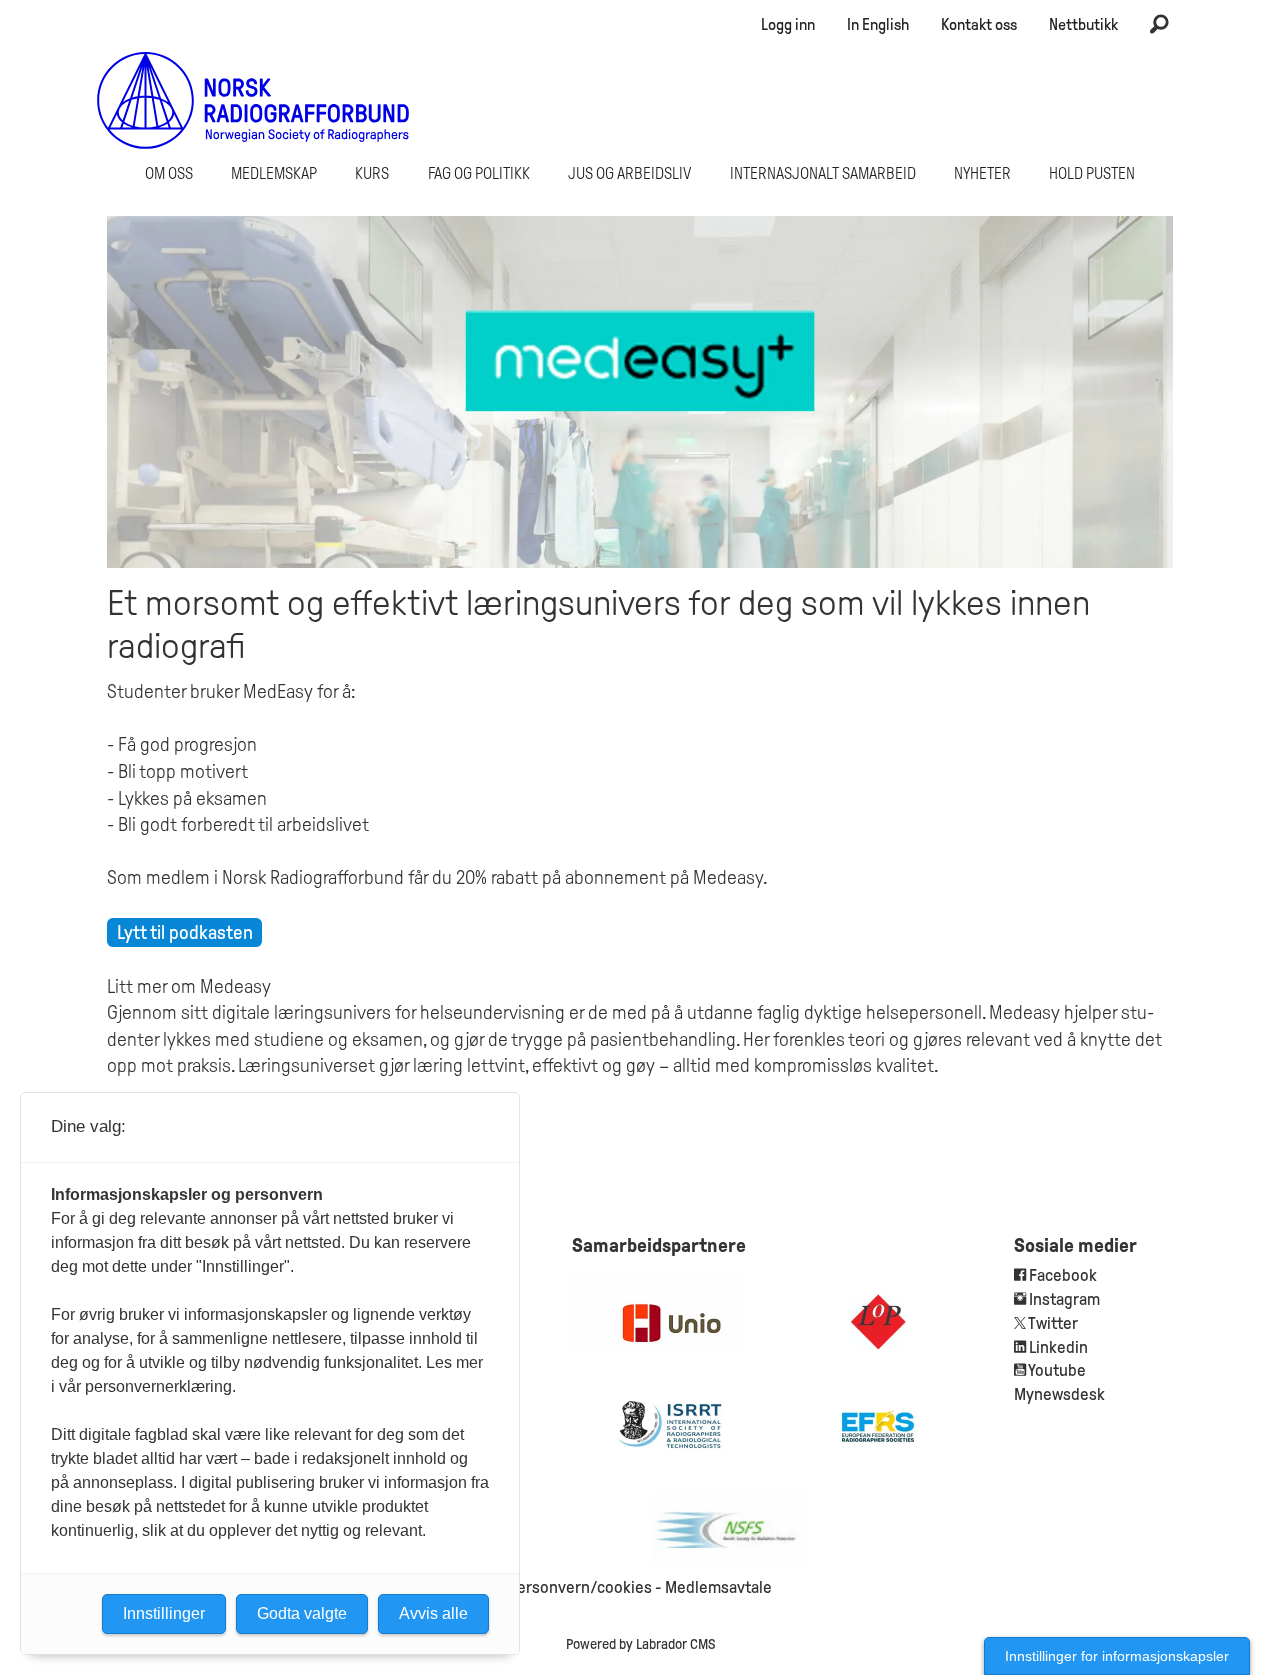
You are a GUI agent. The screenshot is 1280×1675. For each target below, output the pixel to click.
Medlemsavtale (718, 1587)
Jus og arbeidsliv (629, 173)
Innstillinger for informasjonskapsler (1117, 1656)
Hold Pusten (1092, 173)
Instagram (1064, 1299)
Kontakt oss (979, 24)
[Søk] (1159, 25)
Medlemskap (274, 173)
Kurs (372, 173)
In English (878, 24)
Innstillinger (164, 1613)
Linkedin (1058, 1347)
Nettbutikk (1083, 24)
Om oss (169, 173)
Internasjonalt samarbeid (823, 173)
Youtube (1057, 1370)
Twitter (1053, 1323)
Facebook (1061, 1275)
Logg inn (788, 24)
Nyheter (982, 173)
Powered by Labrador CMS (640, 1644)
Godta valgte (302, 1613)
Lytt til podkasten (185, 932)
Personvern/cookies (580, 1587)
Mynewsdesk (1059, 1394)
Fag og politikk (479, 173)
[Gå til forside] (253, 100)
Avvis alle (433, 1613)
